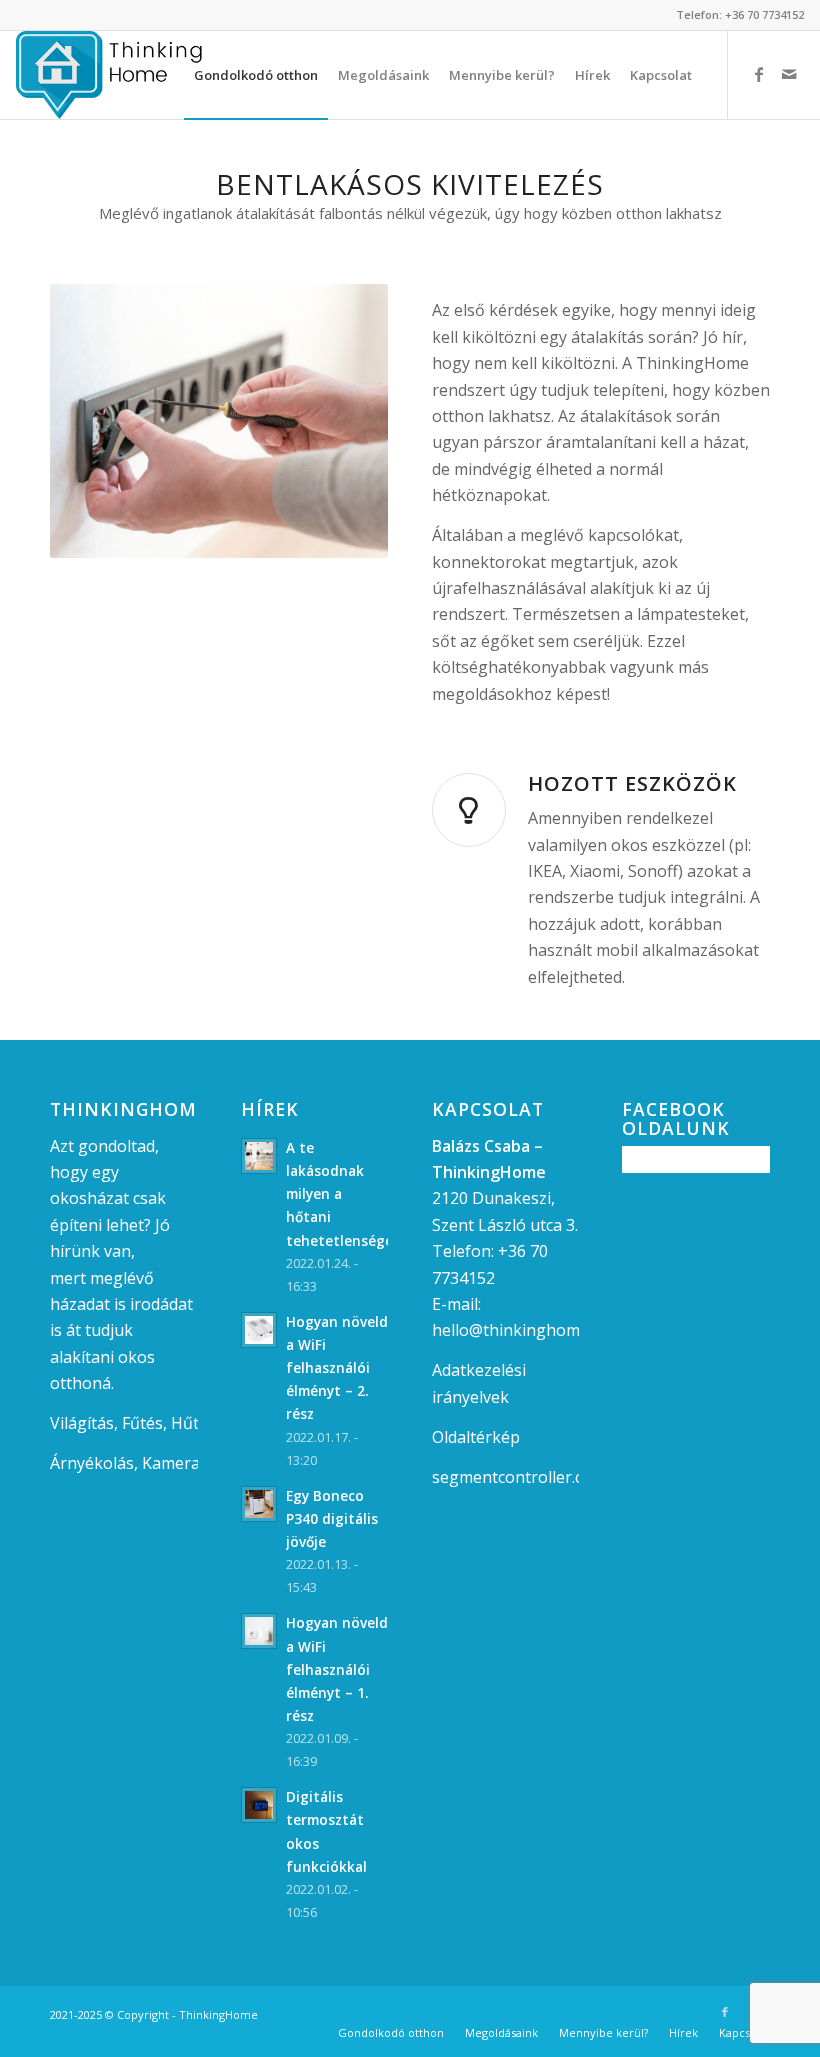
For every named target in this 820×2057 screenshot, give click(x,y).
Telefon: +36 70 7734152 (740, 14)
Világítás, (84, 1423)
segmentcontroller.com (519, 1477)
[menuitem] (256, 75)
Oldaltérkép (476, 1437)
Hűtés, (195, 1423)
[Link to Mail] (789, 74)
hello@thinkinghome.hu (522, 1330)
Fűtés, (144, 1423)
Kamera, (173, 1463)
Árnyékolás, (94, 1463)
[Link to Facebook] (759, 74)
